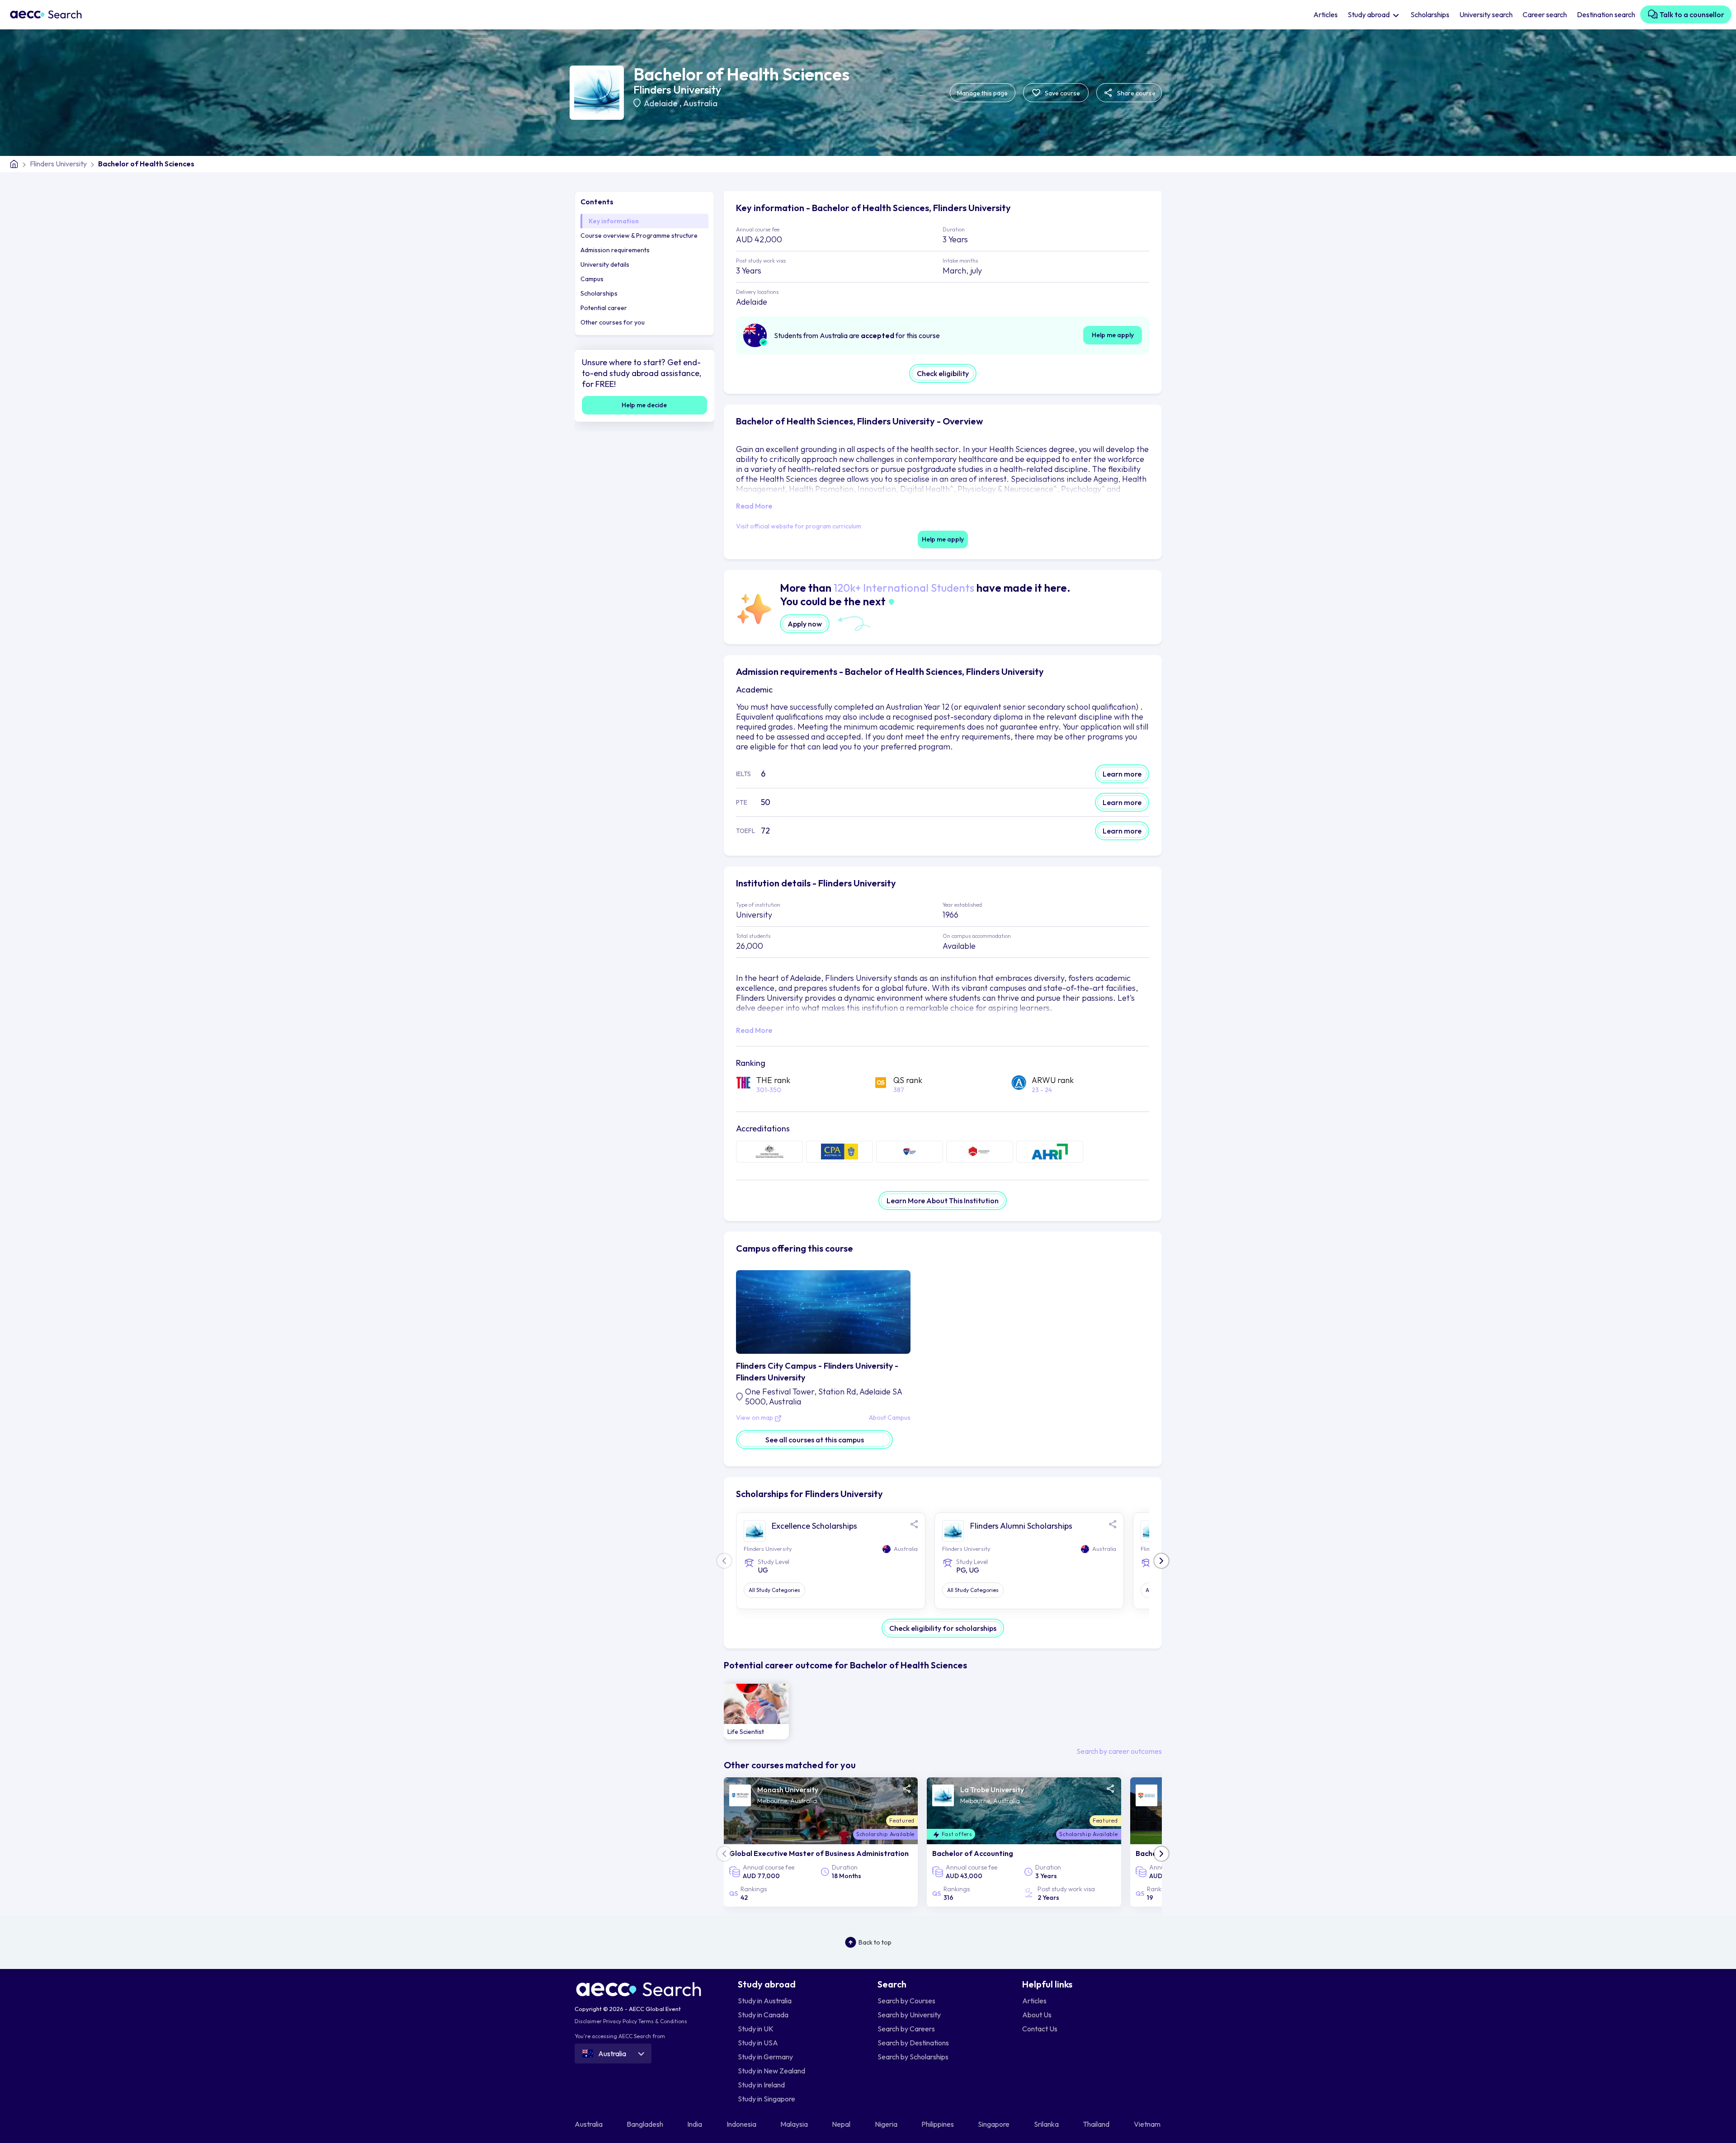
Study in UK (756, 2029)
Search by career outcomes (1119, 1751)
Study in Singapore (767, 2099)
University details (605, 264)
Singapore (994, 2124)
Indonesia (742, 2124)
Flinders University (677, 89)
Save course (1062, 93)
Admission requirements (615, 250)
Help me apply (1113, 335)
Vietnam (1148, 2124)
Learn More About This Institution (943, 1201)
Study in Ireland (761, 2085)
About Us (1037, 2015)
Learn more (1122, 774)
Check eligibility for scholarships (943, 1628)
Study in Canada (763, 2015)
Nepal (842, 2124)
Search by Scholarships (913, 2057)
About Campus (890, 1418)
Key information (614, 221)
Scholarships (1430, 14)
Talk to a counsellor (1691, 14)
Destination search (1606, 14)
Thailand (1097, 2124)
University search (1486, 14)
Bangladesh (646, 2124)
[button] (1161, 1561)
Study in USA (758, 2043)
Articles (1326, 14)
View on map (755, 1418)
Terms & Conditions (663, 2021)
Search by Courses (906, 2001)
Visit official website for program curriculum (799, 526)
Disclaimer (588, 2021)
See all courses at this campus (815, 1440)
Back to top (875, 1942)
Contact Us (1040, 2029)
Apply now (805, 624)
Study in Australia (765, 2001)
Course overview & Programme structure (639, 235)
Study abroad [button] (1369, 14)
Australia (700, 103)
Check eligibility (943, 373)
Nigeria (887, 2124)
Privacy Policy (620, 2021)
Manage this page (982, 93)
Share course (1136, 93)
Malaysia (795, 2124)
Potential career (604, 308)
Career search (1545, 14)
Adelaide (662, 103)
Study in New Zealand (771, 2071)
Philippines (938, 2124)
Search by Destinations (913, 2043)
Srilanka (1047, 2124)
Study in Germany (765, 2057)
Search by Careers (906, 2029)
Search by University (909, 2015)
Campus (592, 279)
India (695, 2124)
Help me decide (644, 405)
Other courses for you (613, 322)
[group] (757, 1712)
